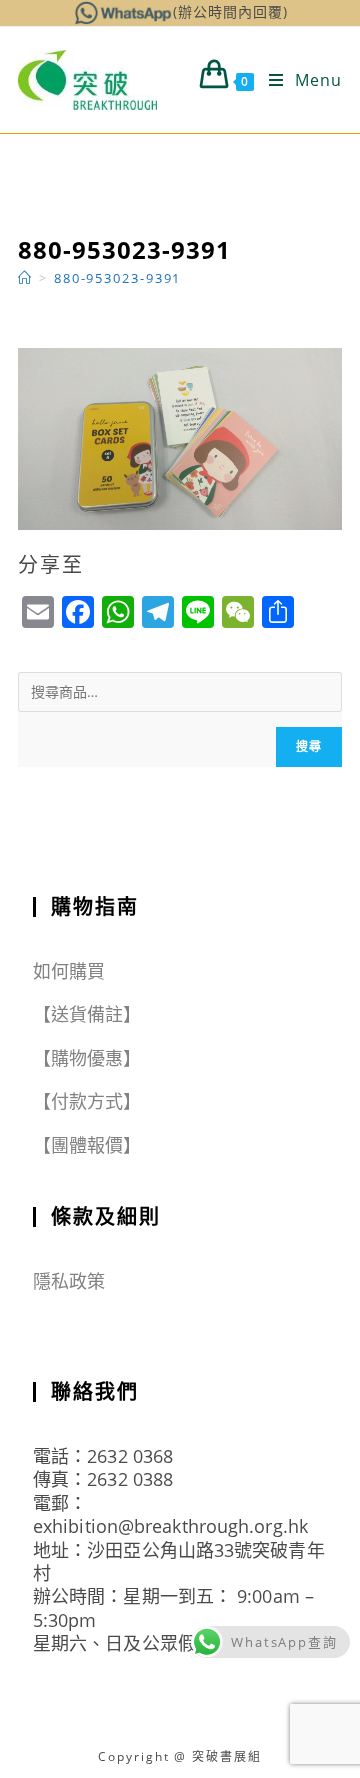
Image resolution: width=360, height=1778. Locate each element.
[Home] (25, 278)
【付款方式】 (87, 1101)
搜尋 (309, 746)
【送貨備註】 (87, 1014)
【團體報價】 (87, 1145)
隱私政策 (69, 1281)
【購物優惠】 (87, 1058)
